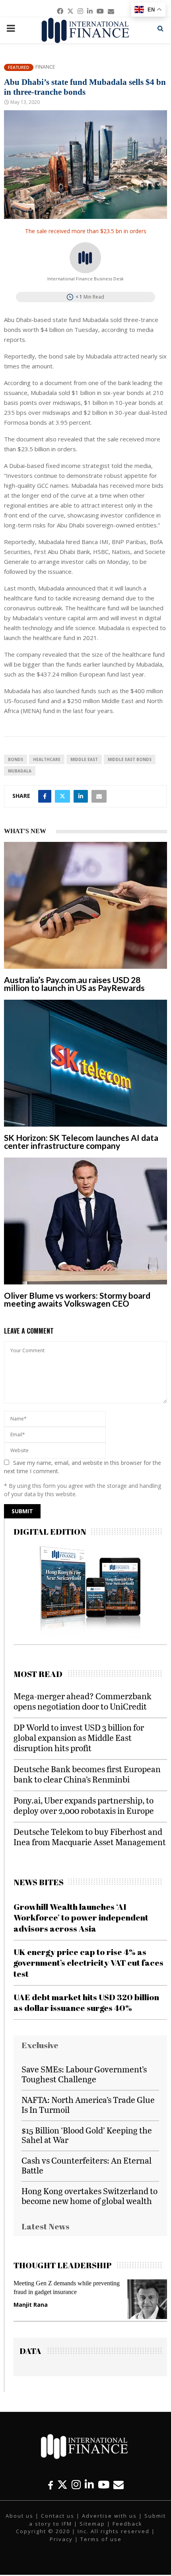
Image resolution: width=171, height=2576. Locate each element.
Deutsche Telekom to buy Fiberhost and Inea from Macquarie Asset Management (90, 1837)
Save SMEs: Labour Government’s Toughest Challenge (84, 2074)
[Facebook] (51, 2485)
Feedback (127, 2524)
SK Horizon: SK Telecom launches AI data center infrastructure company (81, 1141)
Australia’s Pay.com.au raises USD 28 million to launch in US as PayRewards (74, 984)
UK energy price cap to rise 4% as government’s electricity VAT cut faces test (88, 1963)
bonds (16, 759)
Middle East (84, 759)
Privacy (61, 2539)
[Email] (119, 2485)
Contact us (58, 2516)
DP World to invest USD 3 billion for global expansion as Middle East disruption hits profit (79, 1737)
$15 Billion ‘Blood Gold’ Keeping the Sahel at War (87, 2135)
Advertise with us (109, 2516)
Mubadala (20, 771)
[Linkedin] (89, 2485)
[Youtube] (104, 2485)
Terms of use (101, 2539)
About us (19, 2516)
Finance (45, 67)
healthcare (47, 759)
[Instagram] (76, 2485)
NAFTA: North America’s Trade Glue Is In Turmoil (88, 2104)
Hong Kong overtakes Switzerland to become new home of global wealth (89, 2196)
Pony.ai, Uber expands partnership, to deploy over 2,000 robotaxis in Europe (84, 1805)
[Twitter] (62, 2485)
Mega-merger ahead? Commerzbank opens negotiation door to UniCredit (83, 1701)
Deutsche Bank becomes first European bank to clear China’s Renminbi (87, 1774)
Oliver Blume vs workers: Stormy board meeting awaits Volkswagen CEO (77, 1299)
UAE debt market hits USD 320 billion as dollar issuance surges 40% (86, 2002)
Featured (19, 67)
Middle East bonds (130, 759)
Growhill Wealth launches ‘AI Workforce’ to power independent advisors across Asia (81, 1918)
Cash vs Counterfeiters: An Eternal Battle (86, 2165)
